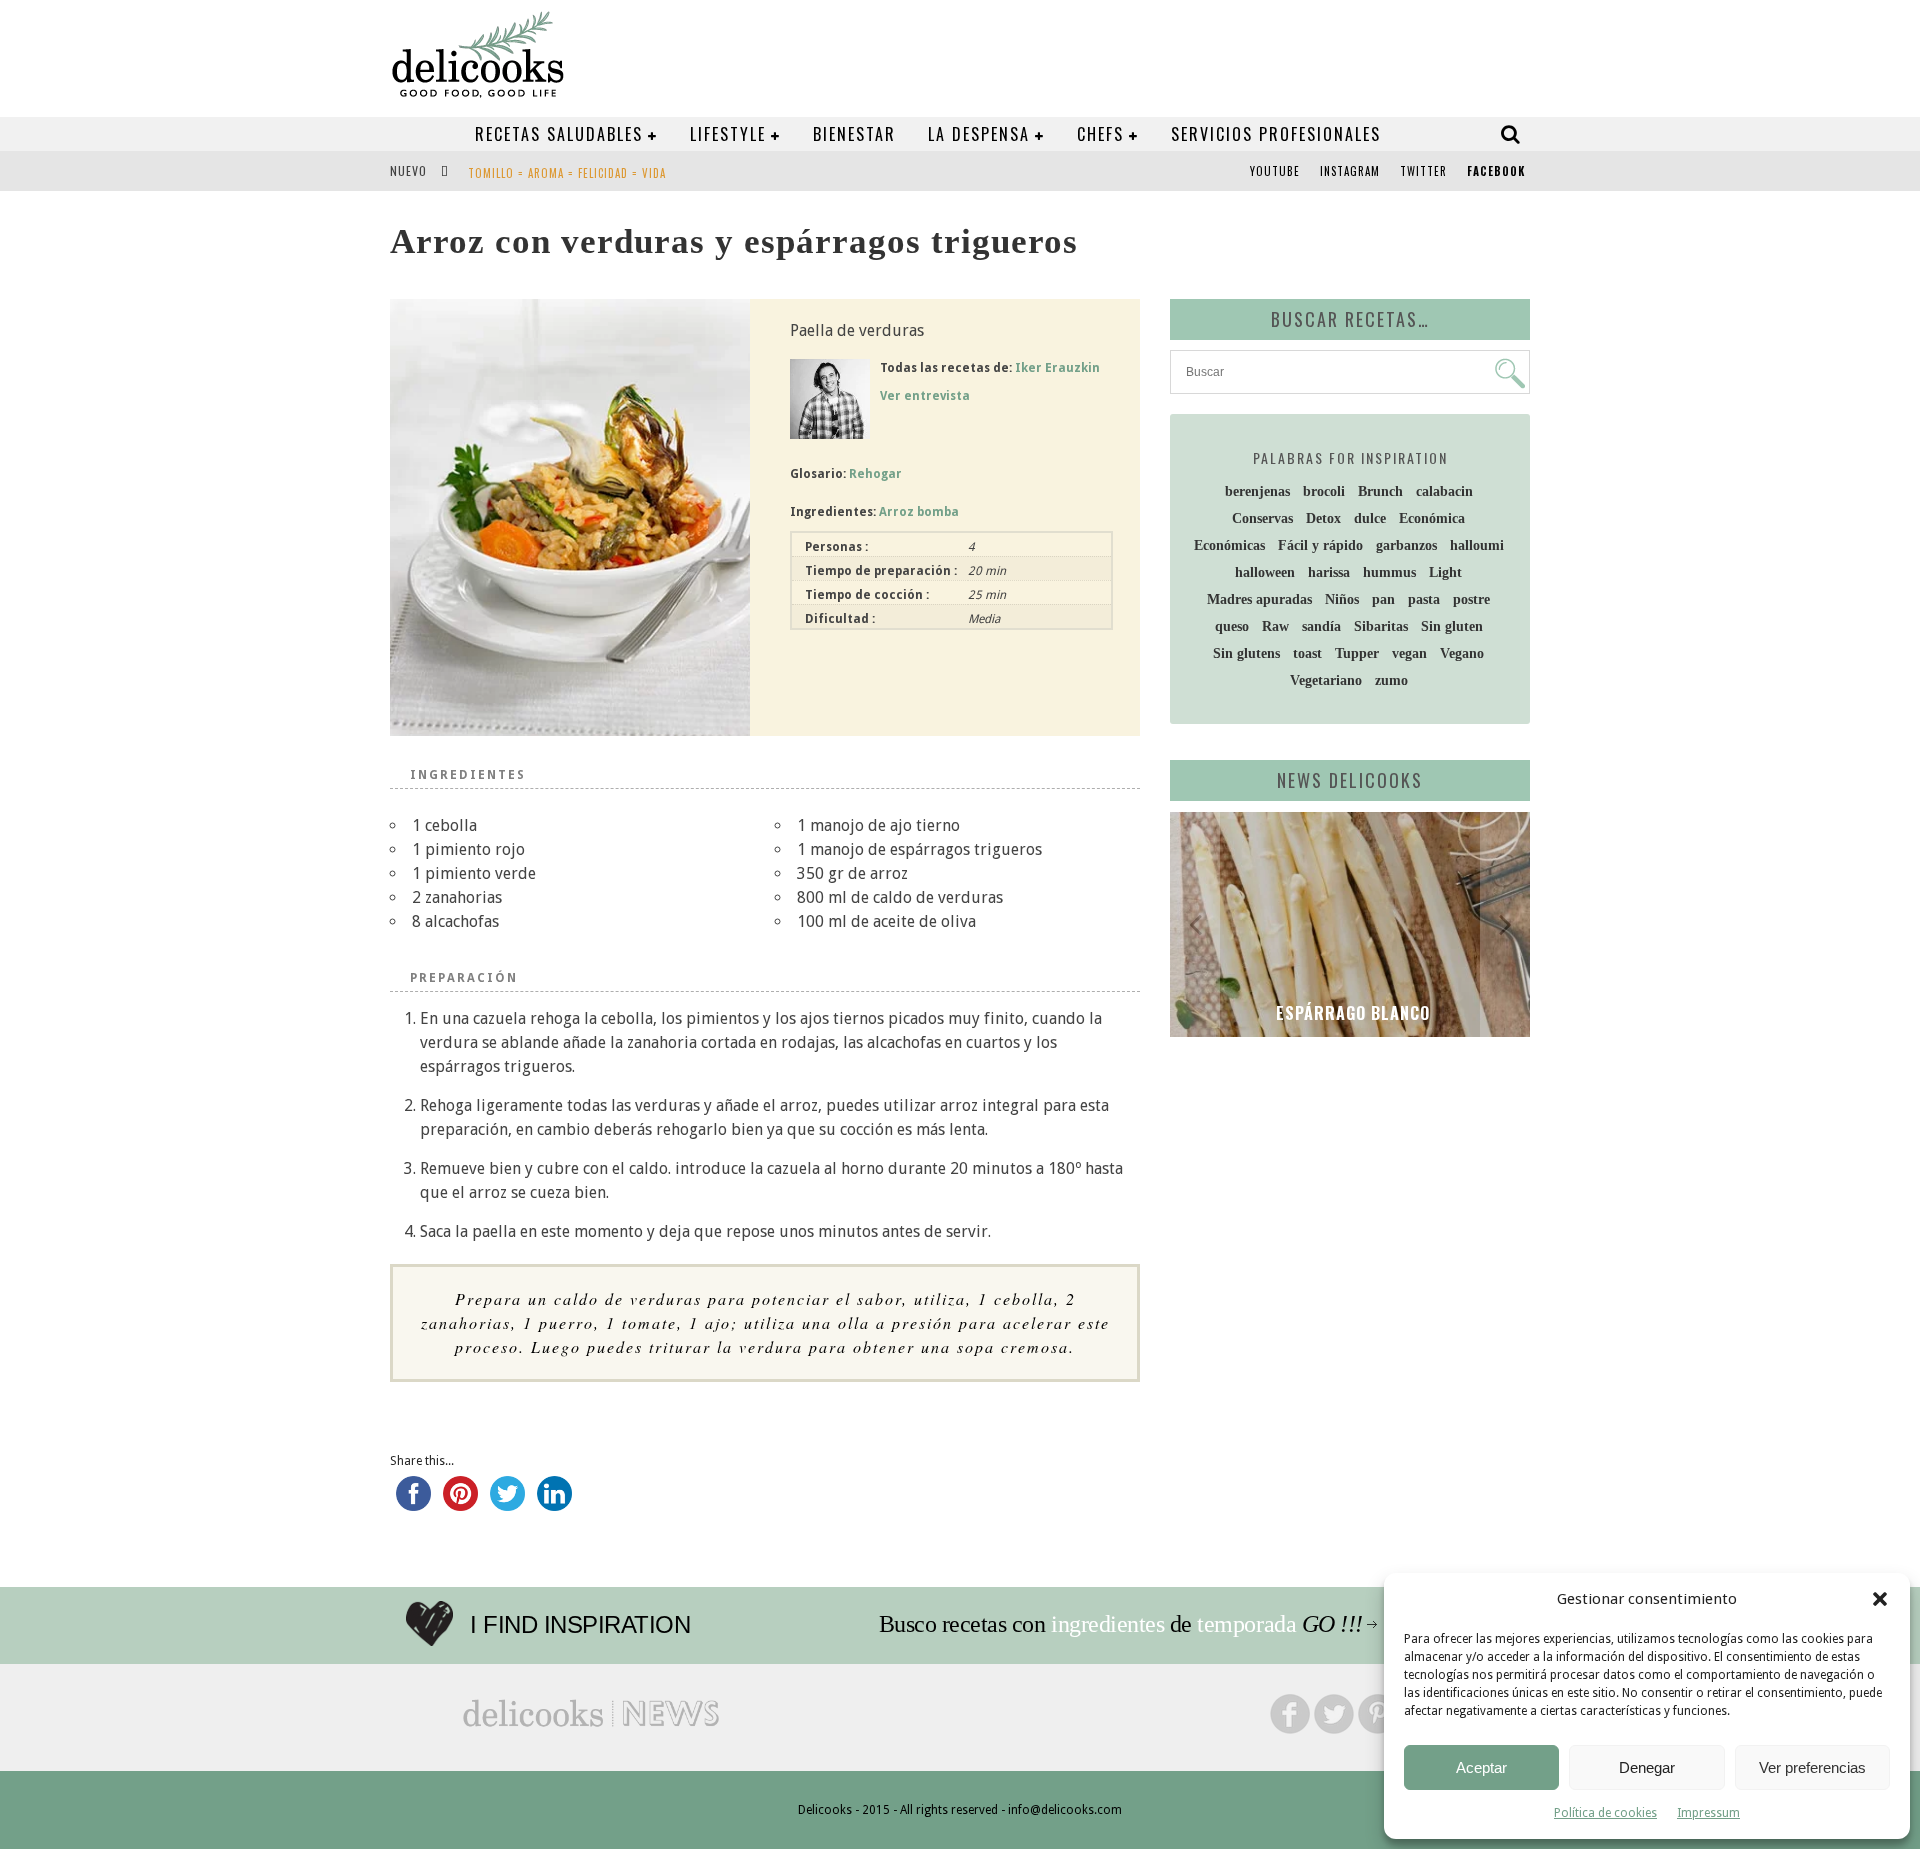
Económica (1432, 518)
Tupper (1357, 653)
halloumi (1477, 545)
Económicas (1229, 545)
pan (1383, 599)
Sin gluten (1452, 626)
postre (1471, 599)
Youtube (1275, 171)
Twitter (1423, 171)
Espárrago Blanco (1350, 1013)
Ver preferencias (1812, 1767)
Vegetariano (1326, 680)
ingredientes (1107, 1624)
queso (1232, 626)
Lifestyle (728, 134)
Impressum (1708, 1813)
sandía (1321, 626)
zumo (1391, 680)
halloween (1265, 572)
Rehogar (875, 474)
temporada (1246, 1624)
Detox (1323, 518)
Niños (1342, 599)
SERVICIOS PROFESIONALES (1276, 134)
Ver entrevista (925, 396)
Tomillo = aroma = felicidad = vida (567, 173)
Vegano (1462, 653)
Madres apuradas (1259, 599)
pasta (1424, 599)
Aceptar (1481, 1767)
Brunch (1380, 491)
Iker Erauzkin (1057, 368)
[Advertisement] (1345, 1207)
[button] (1880, 1599)
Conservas (1262, 518)
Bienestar (854, 134)
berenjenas (1257, 491)
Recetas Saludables (559, 134)
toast (1307, 653)
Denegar (1647, 1767)
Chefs (1100, 134)
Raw (1275, 626)
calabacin (1444, 491)
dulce (1370, 518)
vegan (1409, 653)
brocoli (1324, 491)
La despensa (979, 134)
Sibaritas (1381, 626)
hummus (1389, 572)
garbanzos (1406, 545)
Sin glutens (1246, 653)
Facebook (1496, 171)
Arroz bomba (919, 512)
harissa (1329, 572)
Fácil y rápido (1320, 545)
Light (1445, 572)
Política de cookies (1605, 1813)
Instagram (1350, 171)
